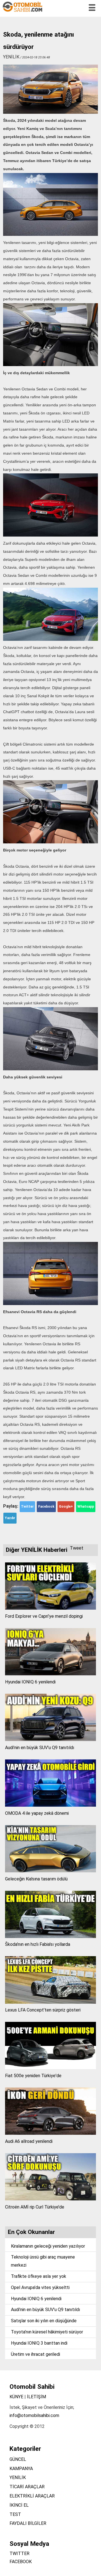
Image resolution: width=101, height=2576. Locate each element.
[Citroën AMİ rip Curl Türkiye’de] (51, 2199)
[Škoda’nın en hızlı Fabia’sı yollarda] (51, 1936)
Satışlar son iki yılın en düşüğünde (44, 2321)
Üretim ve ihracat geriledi (35, 2354)
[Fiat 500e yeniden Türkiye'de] (51, 2068)
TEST (15, 2514)
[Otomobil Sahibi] (23, 11)
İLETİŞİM (36, 2397)
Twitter (27, 1507)
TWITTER (19, 2554)
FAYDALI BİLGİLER (28, 2523)
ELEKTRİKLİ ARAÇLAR (32, 2496)
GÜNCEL (18, 2459)
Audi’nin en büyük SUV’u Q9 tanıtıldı (40, 1748)
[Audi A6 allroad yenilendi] (51, 2133)
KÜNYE (16, 2397)
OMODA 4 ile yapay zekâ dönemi (37, 1813)
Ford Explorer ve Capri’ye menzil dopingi (44, 1616)
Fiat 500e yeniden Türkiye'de (33, 2076)
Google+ (66, 1507)
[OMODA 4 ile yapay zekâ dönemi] (51, 1805)
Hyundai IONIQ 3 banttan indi (39, 2343)
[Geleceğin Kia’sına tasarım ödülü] (51, 1871)
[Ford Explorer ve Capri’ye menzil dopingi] (51, 1608)
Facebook (46, 1507)
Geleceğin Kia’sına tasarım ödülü (36, 1879)
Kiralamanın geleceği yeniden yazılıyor (48, 2246)
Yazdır (10, 1518)
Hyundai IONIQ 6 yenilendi (30, 1682)
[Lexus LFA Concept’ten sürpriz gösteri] (51, 2002)
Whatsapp (86, 1507)
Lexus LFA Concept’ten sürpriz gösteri (43, 2010)
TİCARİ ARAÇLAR (27, 2487)
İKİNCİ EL (19, 2505)
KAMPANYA (21, 2469)
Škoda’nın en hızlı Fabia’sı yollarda (38, 1944)
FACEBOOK (21, 2562)
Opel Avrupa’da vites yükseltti (40, 2287)
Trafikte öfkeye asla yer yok (39, 2276)
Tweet (77, 1548)
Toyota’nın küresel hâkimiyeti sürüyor (47, 2332)
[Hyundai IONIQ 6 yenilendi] (51, 1674)
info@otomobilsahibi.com (34, 2415)
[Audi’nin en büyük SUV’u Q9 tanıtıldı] (51, 1739)
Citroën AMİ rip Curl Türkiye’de (35, 2207)
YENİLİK (18, 2477)
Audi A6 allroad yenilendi (29, 2141)
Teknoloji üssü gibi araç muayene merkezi (43, 2261)
